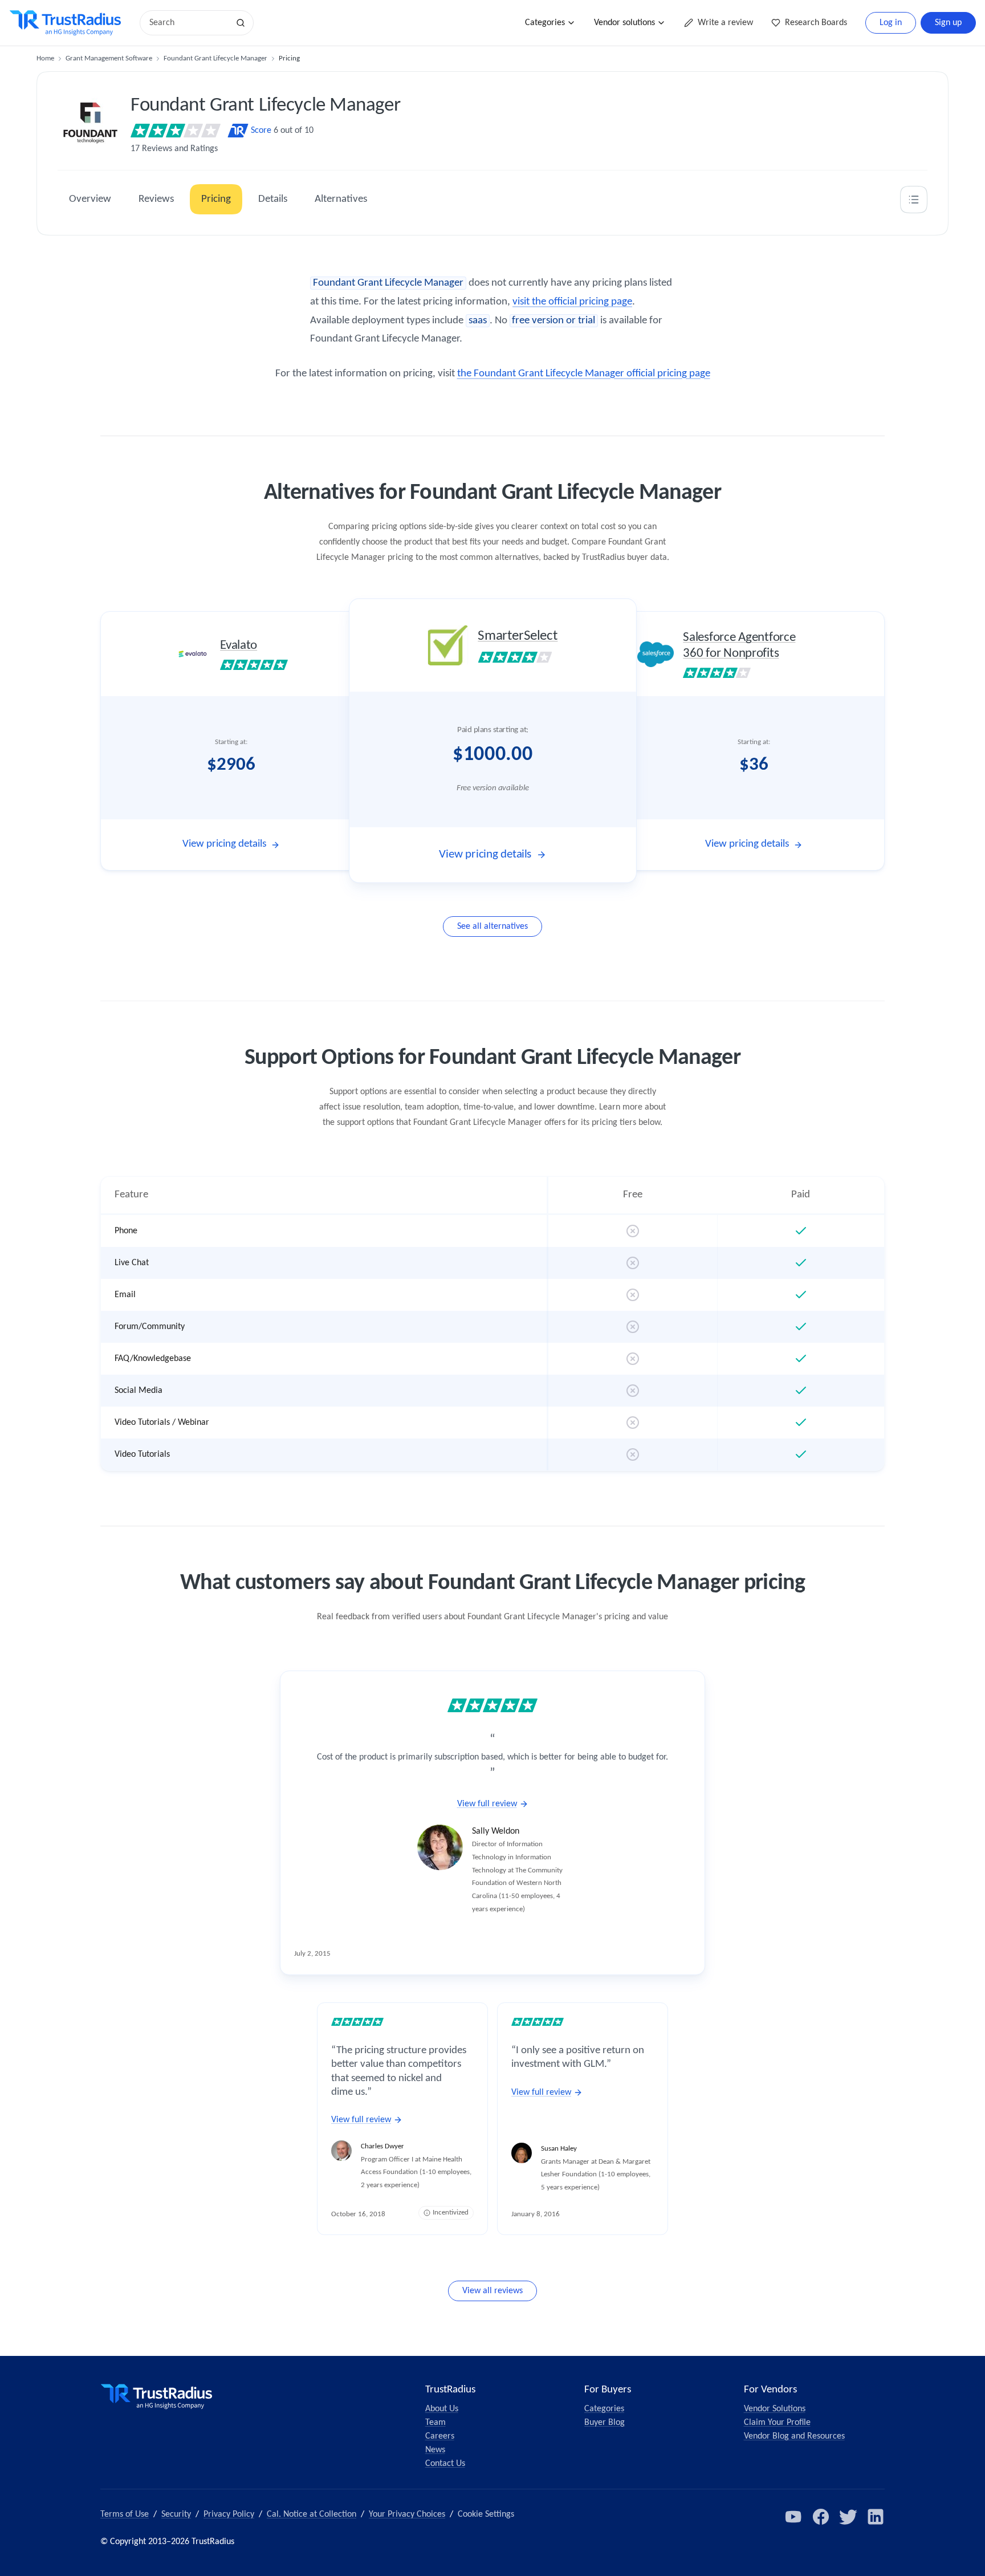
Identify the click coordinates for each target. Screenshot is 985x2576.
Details (273, 199)
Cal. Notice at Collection (312, 2514)
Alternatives (341, 199)
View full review (487, 1804)
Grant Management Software (109, 58)
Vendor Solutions (775, 2409)
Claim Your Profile (777, 2423)
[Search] (241, 23)
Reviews (156, 199)
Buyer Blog (605, 2423)
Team (435, 2423)
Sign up (948, 23)
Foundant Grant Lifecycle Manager (215, 58)
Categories (545, 23)
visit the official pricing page (572, 302)
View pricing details (224, 844)
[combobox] (188, 23)
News (435, 2450)
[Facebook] (821, 2517)
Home (45, 58)
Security (176, 2514)
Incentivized (451, 2213)
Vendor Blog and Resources (794, 2436)
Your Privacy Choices (407, 2514)
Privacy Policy (229, 2514)
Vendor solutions (624, 23)
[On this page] (914, 200)
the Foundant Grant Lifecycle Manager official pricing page (584, 374)
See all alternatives (492, 927)
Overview (90, 199)
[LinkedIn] (876, 2517)
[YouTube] (793, 2517)
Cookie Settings (486, 2514)
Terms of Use (125, 2514)
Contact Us (445, 2464)
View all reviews (492, 2291)
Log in (891, 23)
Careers (440, 2436)
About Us (442, 2409)
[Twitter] (848, 2517)
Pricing (216, 199)
